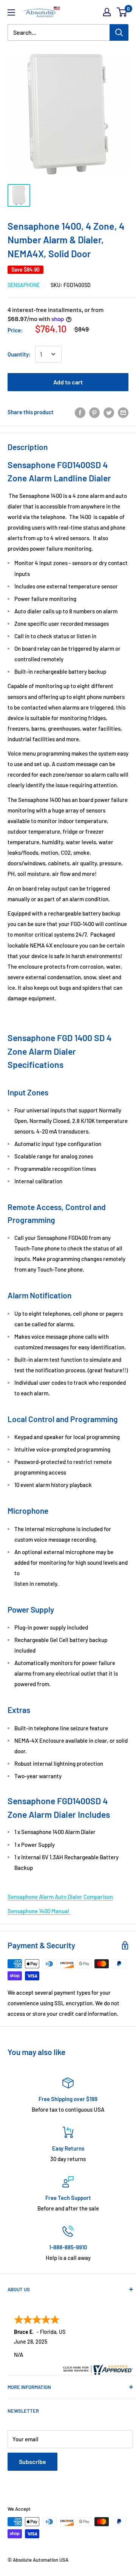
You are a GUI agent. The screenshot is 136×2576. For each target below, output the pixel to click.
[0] (122, 12)
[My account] (107, 12)
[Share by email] (123, 412)
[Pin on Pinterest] (94, 412)
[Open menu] (11, 12)
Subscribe (32, 2462)
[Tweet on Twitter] (109, 412)
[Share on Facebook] (80, 412)
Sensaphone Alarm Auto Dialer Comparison (60, 1897)
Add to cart (68, 382)
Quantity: (19, 354)
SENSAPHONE (24, 285)
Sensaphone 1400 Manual (39, 1911)
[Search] (119, 32)
